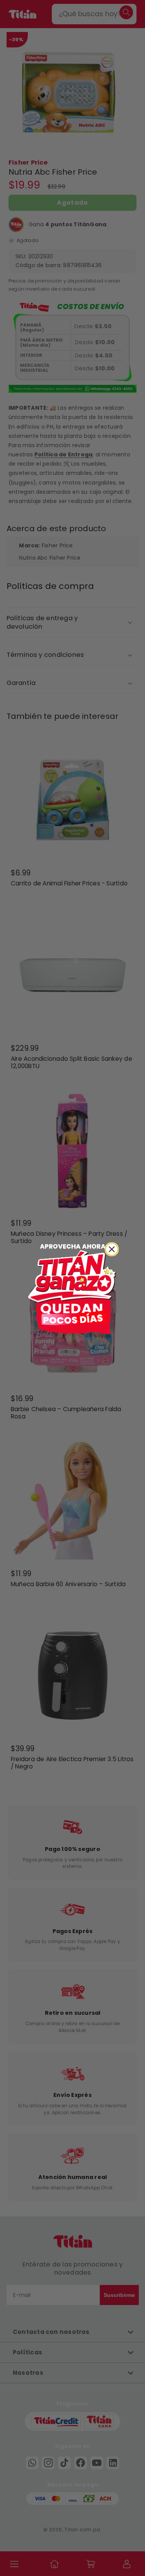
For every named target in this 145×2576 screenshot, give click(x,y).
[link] (73, 1288)
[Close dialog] (112, 1249)
